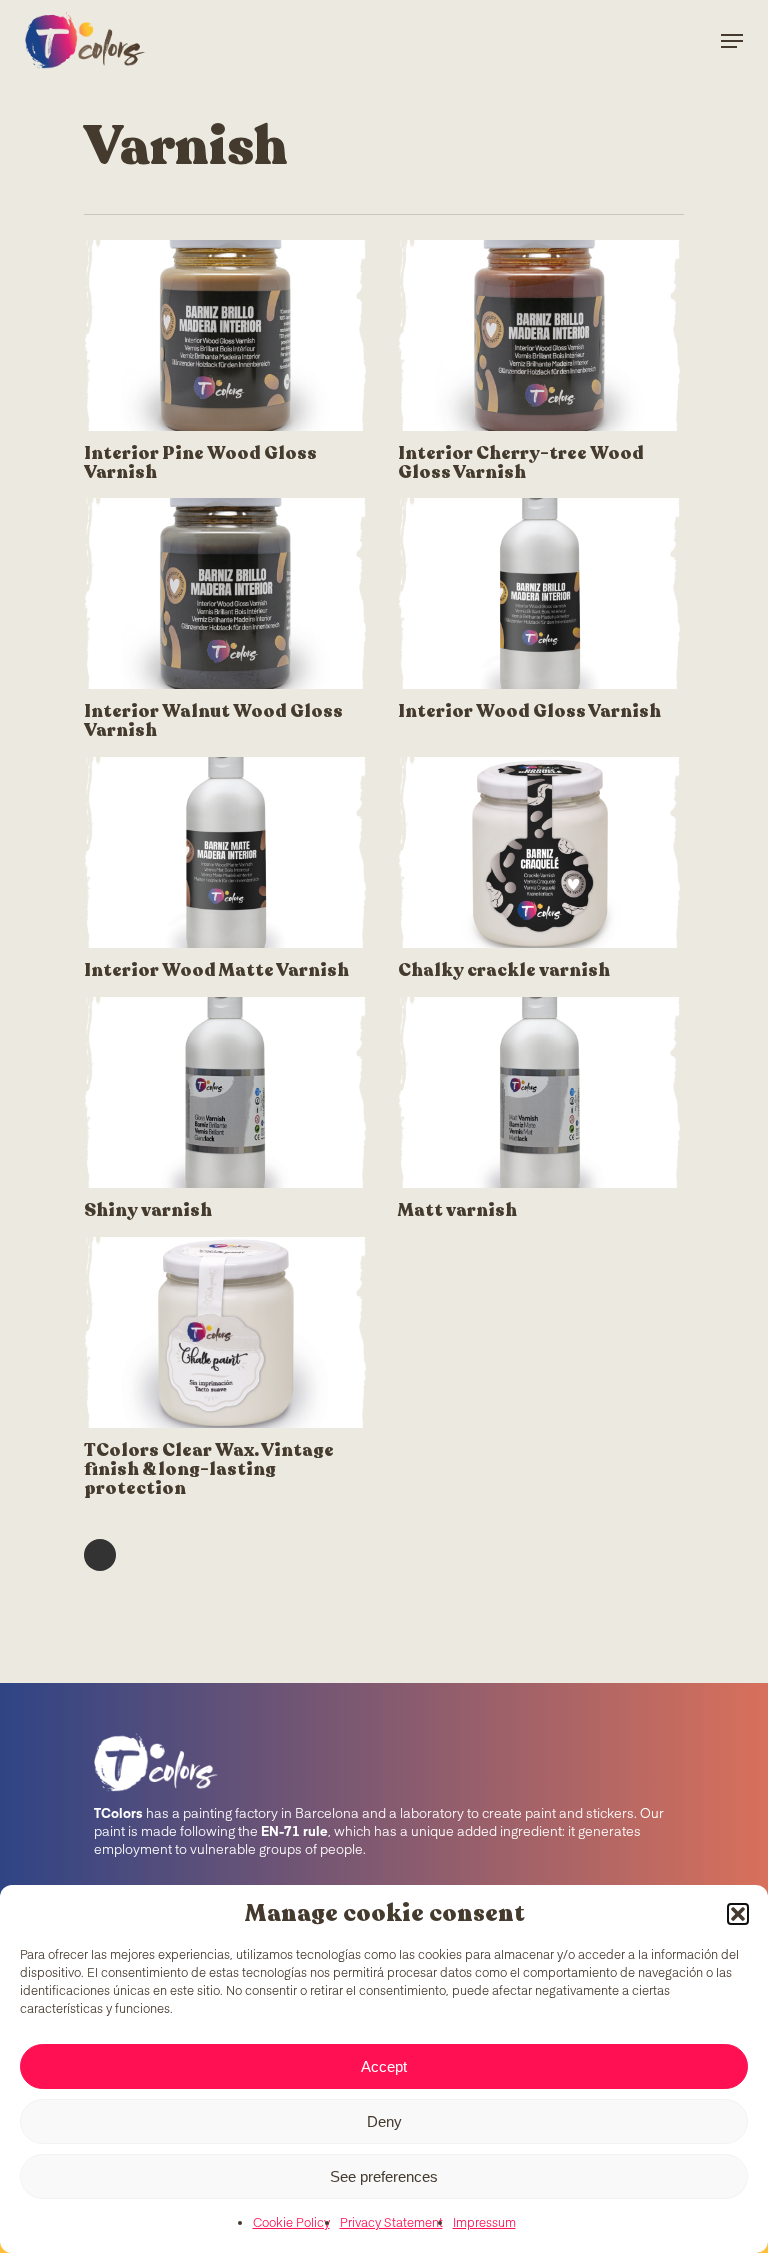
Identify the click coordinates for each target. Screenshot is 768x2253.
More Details (231, 320)
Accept (384, 2066)
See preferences (384, 2176)
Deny (384, 2121)
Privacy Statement (391, 2224)
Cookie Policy (291, 2224)
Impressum (484, 2224)
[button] (738, 1914)
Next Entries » (100, 1555)
